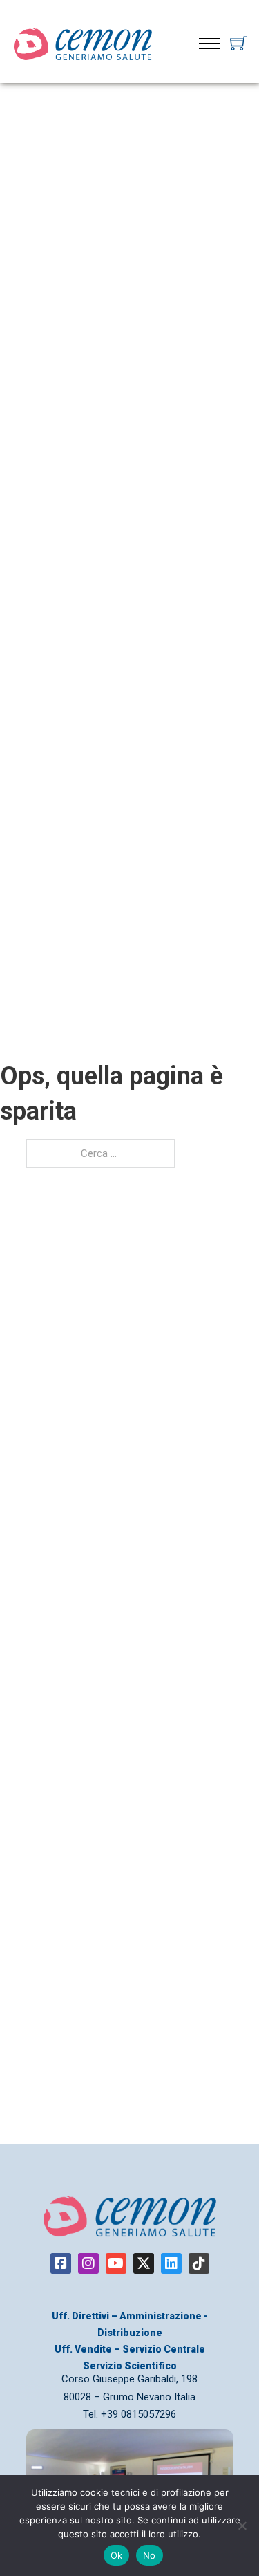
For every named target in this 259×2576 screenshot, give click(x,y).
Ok (117, 2555)
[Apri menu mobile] (209, 44)
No (150, 2555)
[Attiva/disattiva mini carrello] (239, 43)
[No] (242, 2526)
